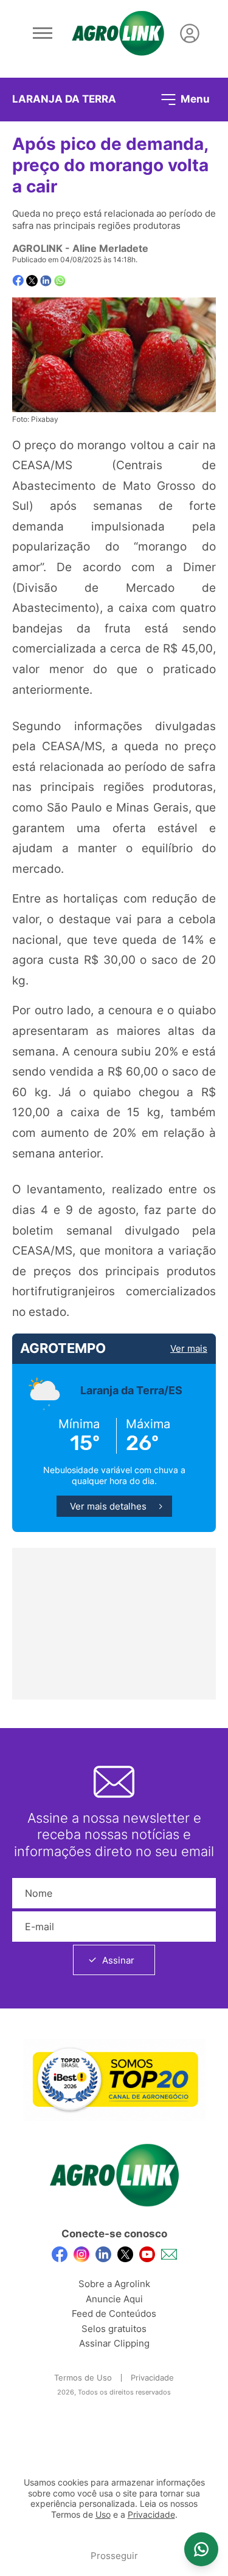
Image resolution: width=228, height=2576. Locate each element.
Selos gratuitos (114, 2329)
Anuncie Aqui (114, 2299)
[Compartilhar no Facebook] (18, 281)
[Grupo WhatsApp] (201, 2549)
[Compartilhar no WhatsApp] (60, 281)
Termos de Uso (83, 2378)
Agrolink (37, 248)
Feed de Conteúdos (114, 2313)
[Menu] (43, 33)
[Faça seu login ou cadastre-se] (190, 33)
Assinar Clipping (114, 2343)
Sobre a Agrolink (114, 2284)
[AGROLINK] (118, 33)
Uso (103, 2515)
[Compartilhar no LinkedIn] (46, 281)
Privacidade (152, 2378)
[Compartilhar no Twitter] (32, 281)
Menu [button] (194, 98)
